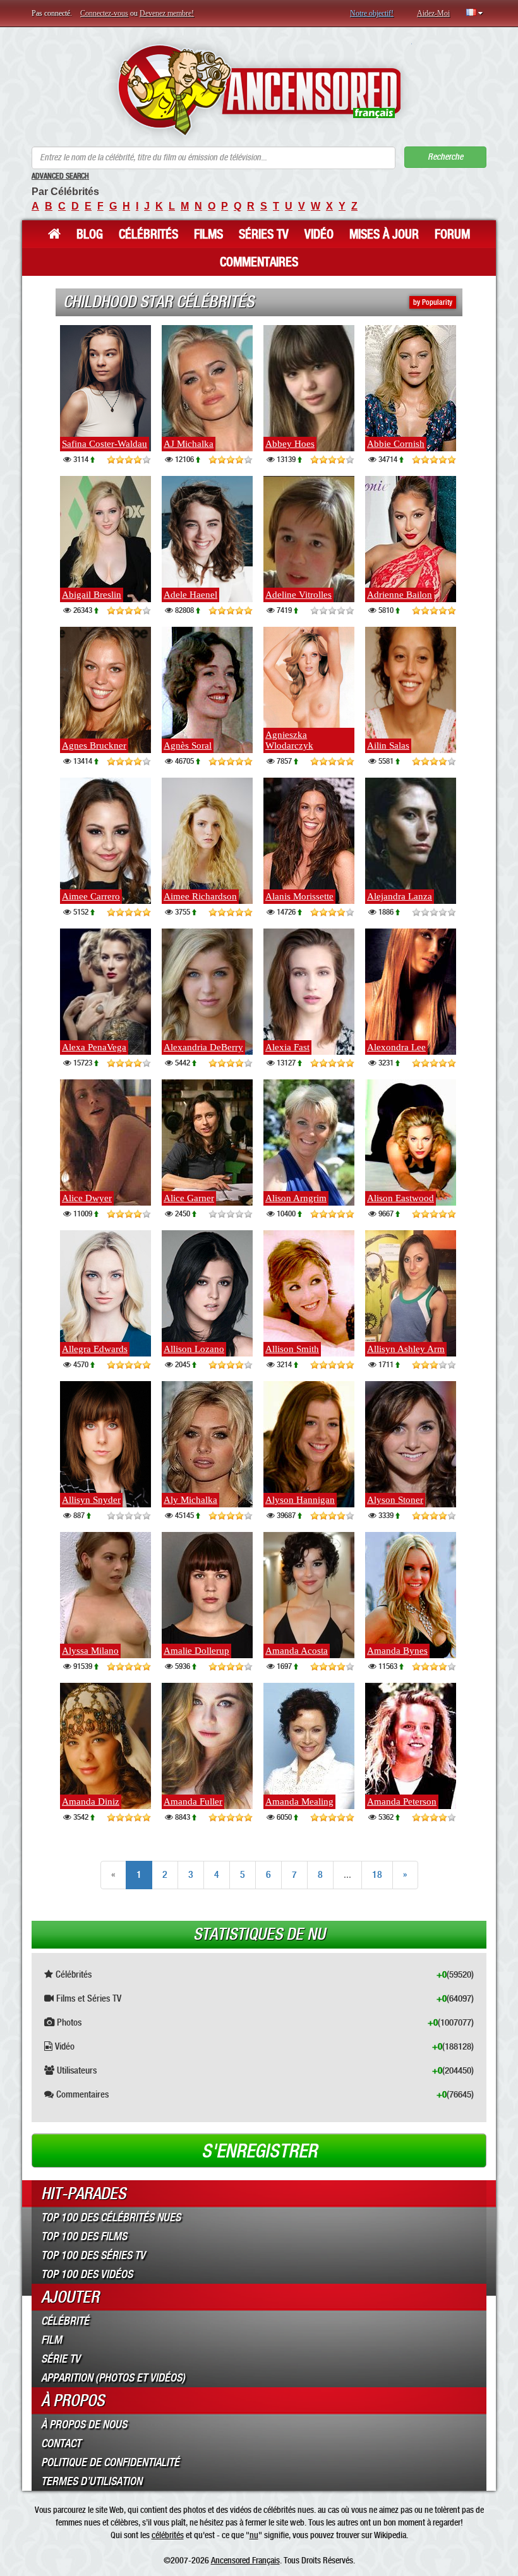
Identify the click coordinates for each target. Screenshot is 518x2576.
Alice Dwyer (87, 1198)
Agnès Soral (188, 745)
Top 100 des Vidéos (87, 2274)
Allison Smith (292, 1349)
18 (377, 1874)
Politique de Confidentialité (110, 2462)
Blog (90, 234)
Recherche (445, 157)
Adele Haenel (190, 595)
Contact (61, 2443)
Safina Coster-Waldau (105, 444)
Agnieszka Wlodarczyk (289, 740)
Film (51, 2340)
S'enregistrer (259, 2151)
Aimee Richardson (200, 896)
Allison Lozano (194, 1349)
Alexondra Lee (396, 1047)
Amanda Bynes (397, 1651)
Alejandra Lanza (400, 896)
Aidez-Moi (433, 13)
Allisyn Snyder (91, 1500)
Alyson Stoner (395, 1500)
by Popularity (433, 302)
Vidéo (319, 234)
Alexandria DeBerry (203, 1047)
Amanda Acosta (297, 1651)
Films (208, 234)
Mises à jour (384, 234)
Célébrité (65, 2321)
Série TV (61, 2359)
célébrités (168, 2535)
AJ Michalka (189, 444)
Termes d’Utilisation (92, 2481)
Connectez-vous (104, 13)
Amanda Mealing (299, 1801)
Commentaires (259, 262)
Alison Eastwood (401, 1198)
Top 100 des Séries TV (93, 2255)
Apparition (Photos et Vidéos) (113, 2378)
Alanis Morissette (299, 896)
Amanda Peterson (402, 1801)
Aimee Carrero (91, 896)
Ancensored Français (245, 2560)
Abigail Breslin (92, 595)
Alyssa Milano (90, 1651)
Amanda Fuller (193, 1801)
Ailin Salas (388, 745)
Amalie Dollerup (196, 1651)
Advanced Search (60, 176)
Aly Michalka (190, 1500)
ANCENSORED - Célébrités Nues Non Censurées (259, 90)
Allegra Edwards (95, 1349)
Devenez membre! (167, 13)
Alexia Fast (287, 1047)
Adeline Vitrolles (298, 595)
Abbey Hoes (290, 444)
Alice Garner (189, 1198)
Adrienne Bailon (400, 595)
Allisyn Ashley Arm (406, 1349)
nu (254, 2535)
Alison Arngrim (296, 1198)
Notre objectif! (372, 13)
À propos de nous (84, 2425)
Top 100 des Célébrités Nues (111, 2217)
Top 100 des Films (84, 2236)
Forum (452, 234)
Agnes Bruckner (94, 745)
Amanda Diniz (91, 1801)
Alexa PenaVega (94, 1047)
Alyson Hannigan (300, 1500)
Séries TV (264, 234)
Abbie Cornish (396, 444)
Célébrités (148, 234)
